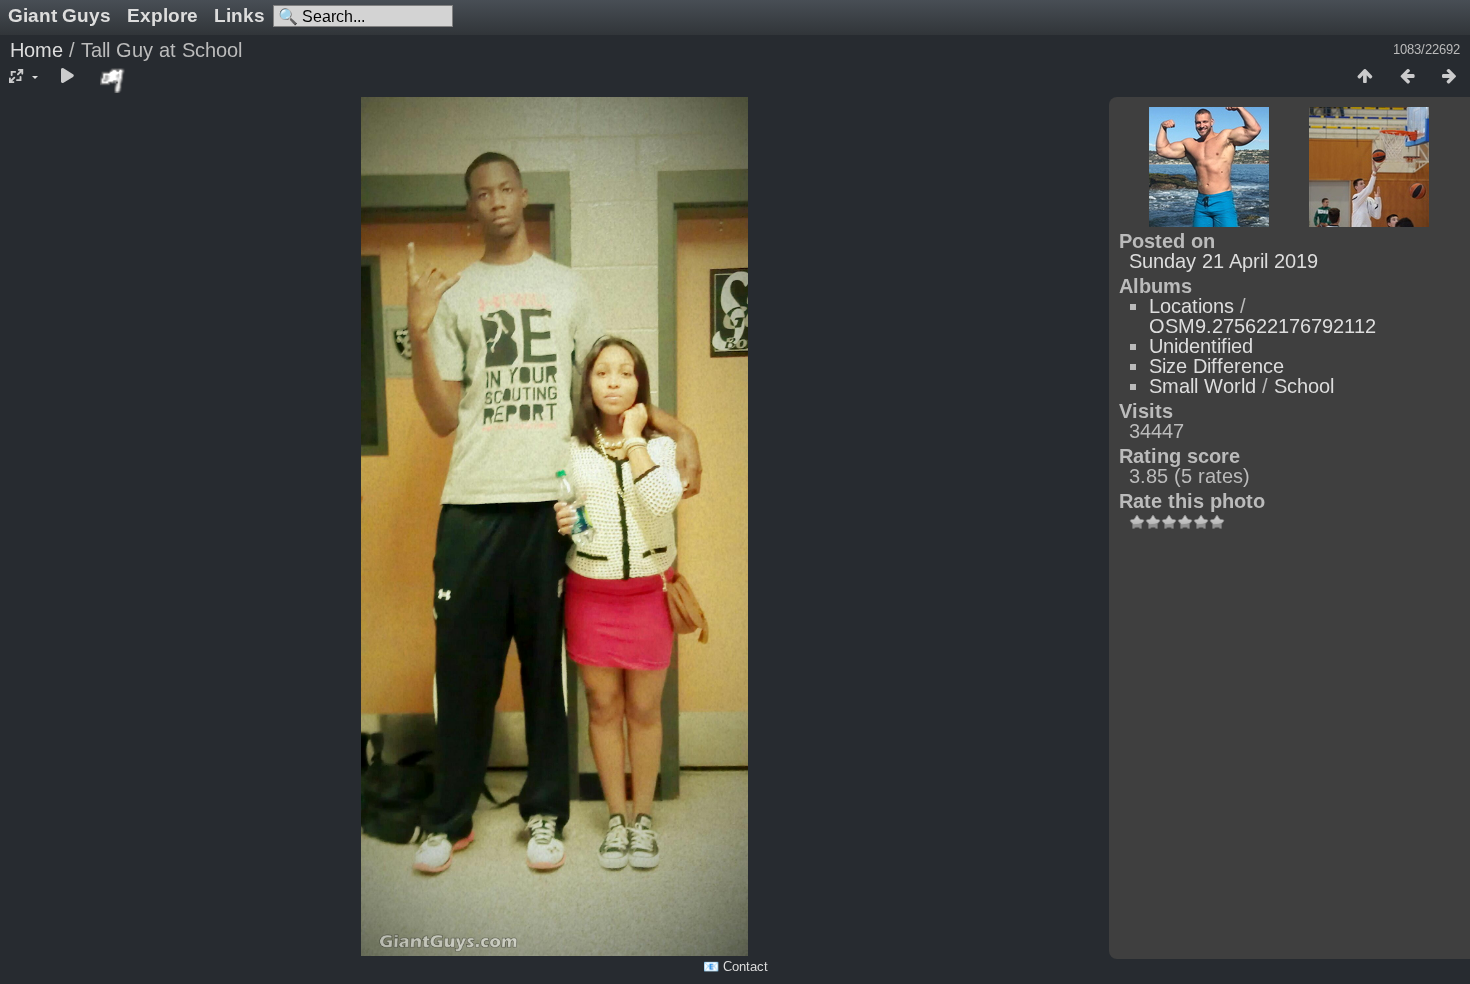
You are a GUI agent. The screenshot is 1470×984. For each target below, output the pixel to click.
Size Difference (1216, 366)
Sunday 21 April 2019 (1223, 261)
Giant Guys (59, 15)
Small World (1202, 386)
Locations (1191, 306)
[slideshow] (67, 77)
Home (36, 50)
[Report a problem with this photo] (113, 80)
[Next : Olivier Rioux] (1449, 77)
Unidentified (1201, 346)
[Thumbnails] (1365, 77)
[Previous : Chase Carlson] (1407, 77)
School (1304, 386)
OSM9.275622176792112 (1262, 326)
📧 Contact (735, 966)
